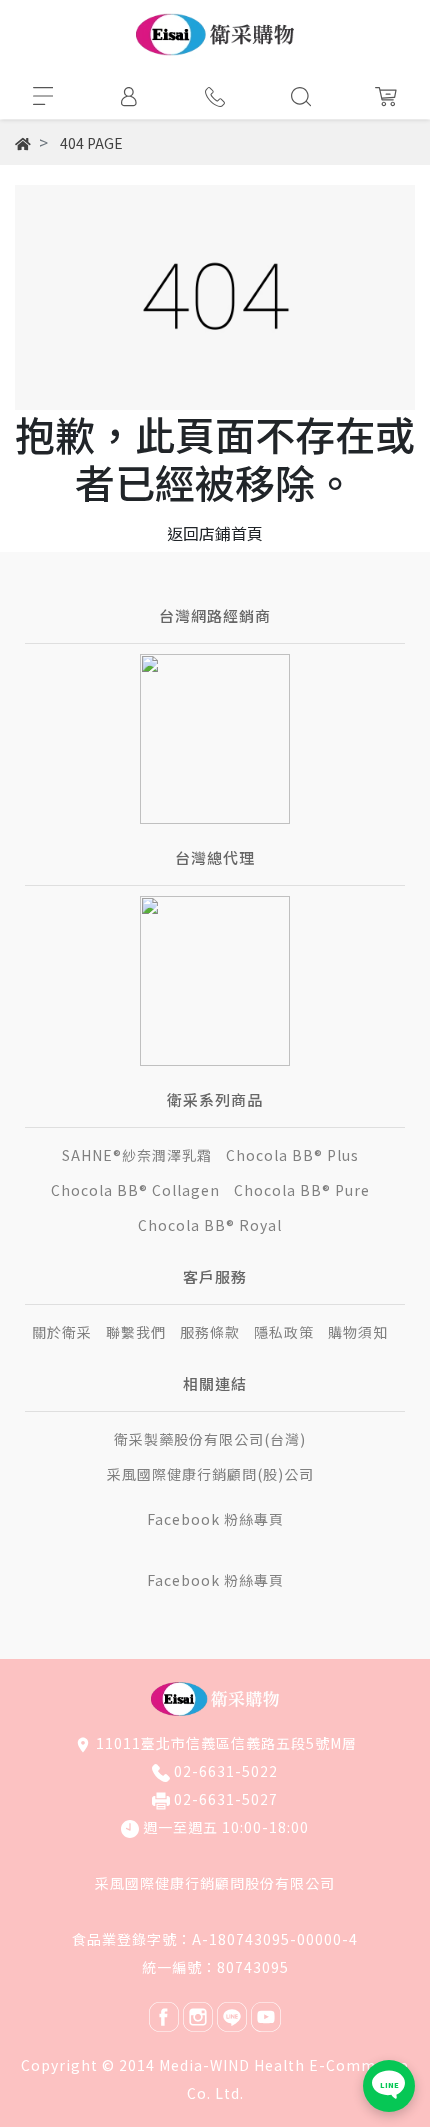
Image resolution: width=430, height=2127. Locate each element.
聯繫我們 (136, 1332)
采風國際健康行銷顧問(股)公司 (210, 1474)
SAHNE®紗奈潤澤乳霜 (137, 1155)
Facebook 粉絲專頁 (215, 1519)
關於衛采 (62, 1332)
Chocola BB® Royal (210, 1225)
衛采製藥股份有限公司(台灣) (210, 1439)
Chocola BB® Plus (292, 1155)
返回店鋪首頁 (215, 533)
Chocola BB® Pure (302, 1190)
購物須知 (358, 1332)
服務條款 (210, 1332)
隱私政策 (284, 1332)
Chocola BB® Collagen (135, 1190)
